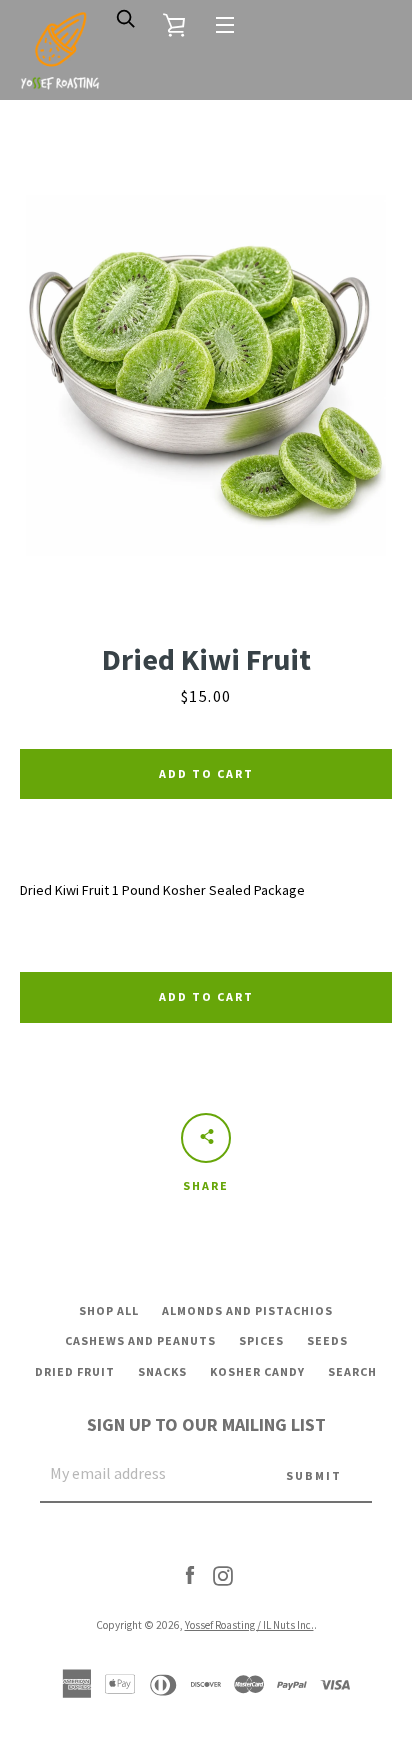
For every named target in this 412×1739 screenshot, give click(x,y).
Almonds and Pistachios (247, 1310)
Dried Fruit (75, 1371)
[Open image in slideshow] (206, 375)
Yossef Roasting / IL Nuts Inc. (249, 1625)
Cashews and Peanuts (140, 1340)
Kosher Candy (257, 1371)
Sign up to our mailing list (206, 1424)
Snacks (162, 1371)
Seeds (327, 1340)
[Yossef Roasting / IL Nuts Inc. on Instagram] (223, 1574)
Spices (261, 1340)
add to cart (206, 996)
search (352, 1371)
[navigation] (225, 25)
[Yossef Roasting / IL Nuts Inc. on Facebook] (190, 1574)
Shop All (109, 1310)
